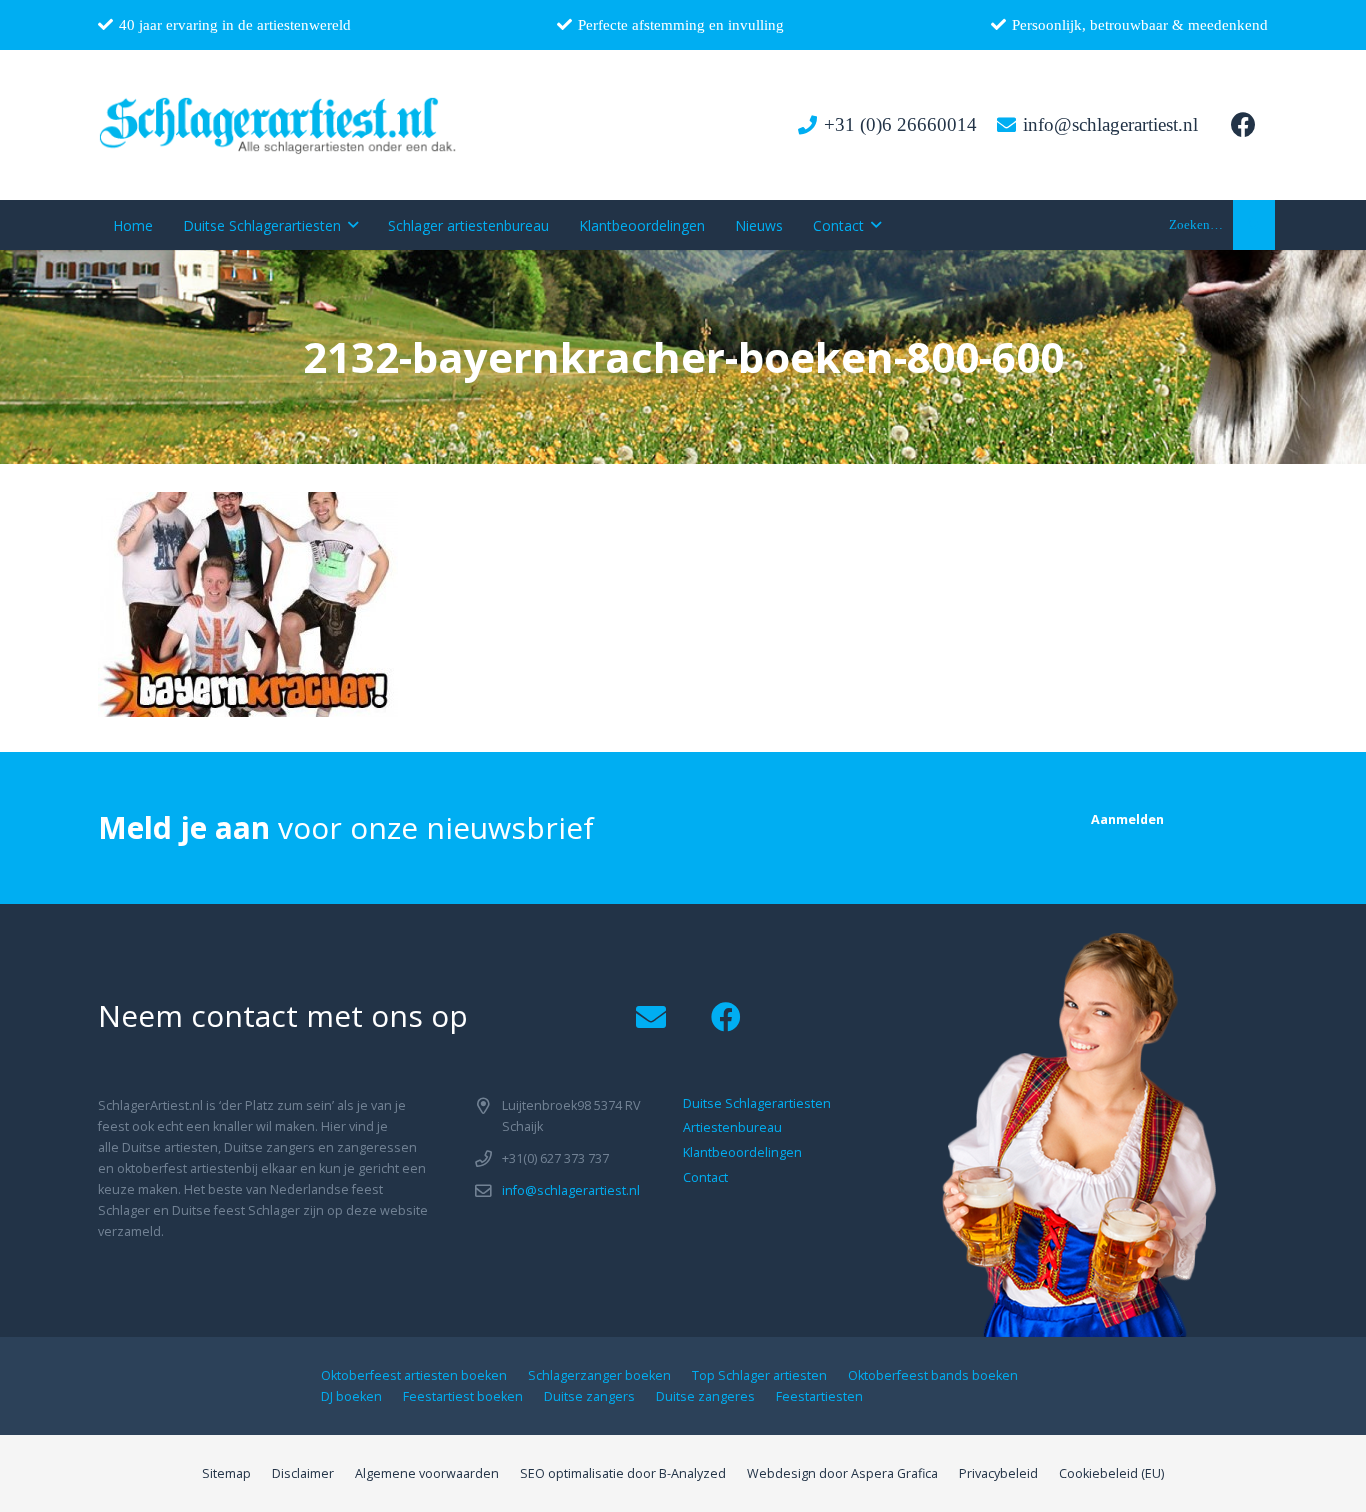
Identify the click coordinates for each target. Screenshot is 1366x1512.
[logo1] (278, 125)
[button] (1254, 225)
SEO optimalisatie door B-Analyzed (623, 1473)
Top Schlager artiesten (759, 1375)
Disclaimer (303, 1473)
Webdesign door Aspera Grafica (842, 1473)
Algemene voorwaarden (427, 1473)
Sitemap (226, 1473)
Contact (705, 1177)
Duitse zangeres (705, 1396)
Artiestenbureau (732, 1127)
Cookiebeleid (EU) (1111, 1473)
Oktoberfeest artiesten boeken (414, 1375)
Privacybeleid (998, 1473)
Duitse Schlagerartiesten (757, 1103)
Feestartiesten (819, 1396)
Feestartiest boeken (463, 1396)
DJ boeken (351, 1396)
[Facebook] (1243, 125)
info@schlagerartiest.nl (571, 1190)
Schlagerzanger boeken (599, 1375)
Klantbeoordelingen (742, 1152)
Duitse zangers (589, 1396)
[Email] (650, 1017)
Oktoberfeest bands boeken (933, 1375)
